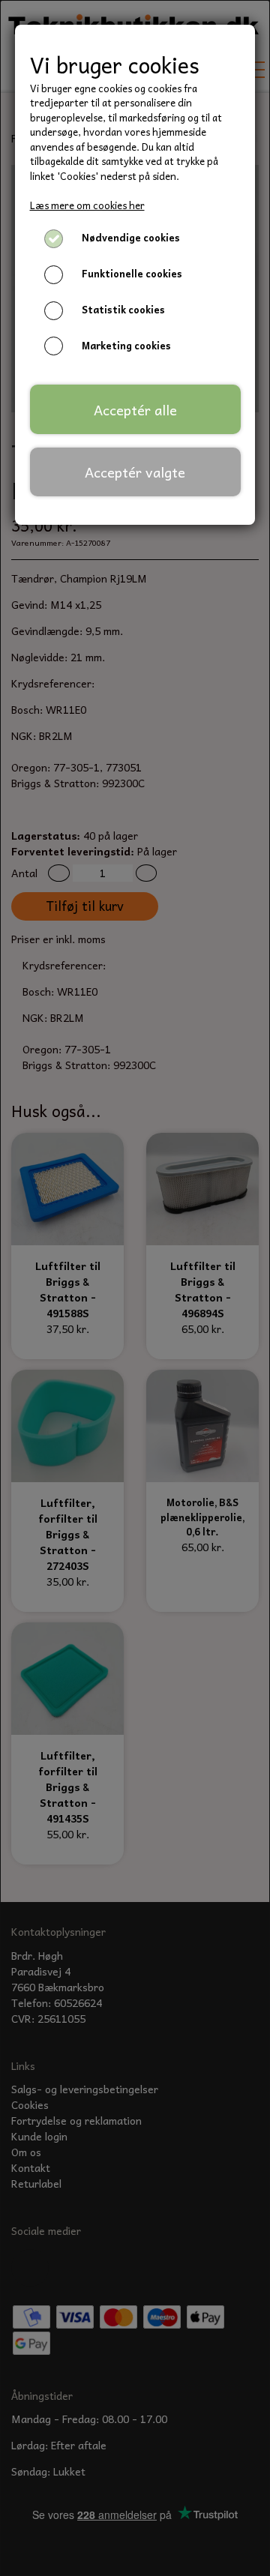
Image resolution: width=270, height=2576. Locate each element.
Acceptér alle (135, 410)
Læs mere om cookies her (87, 205)
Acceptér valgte (135, 472)
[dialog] (135, 1288)
